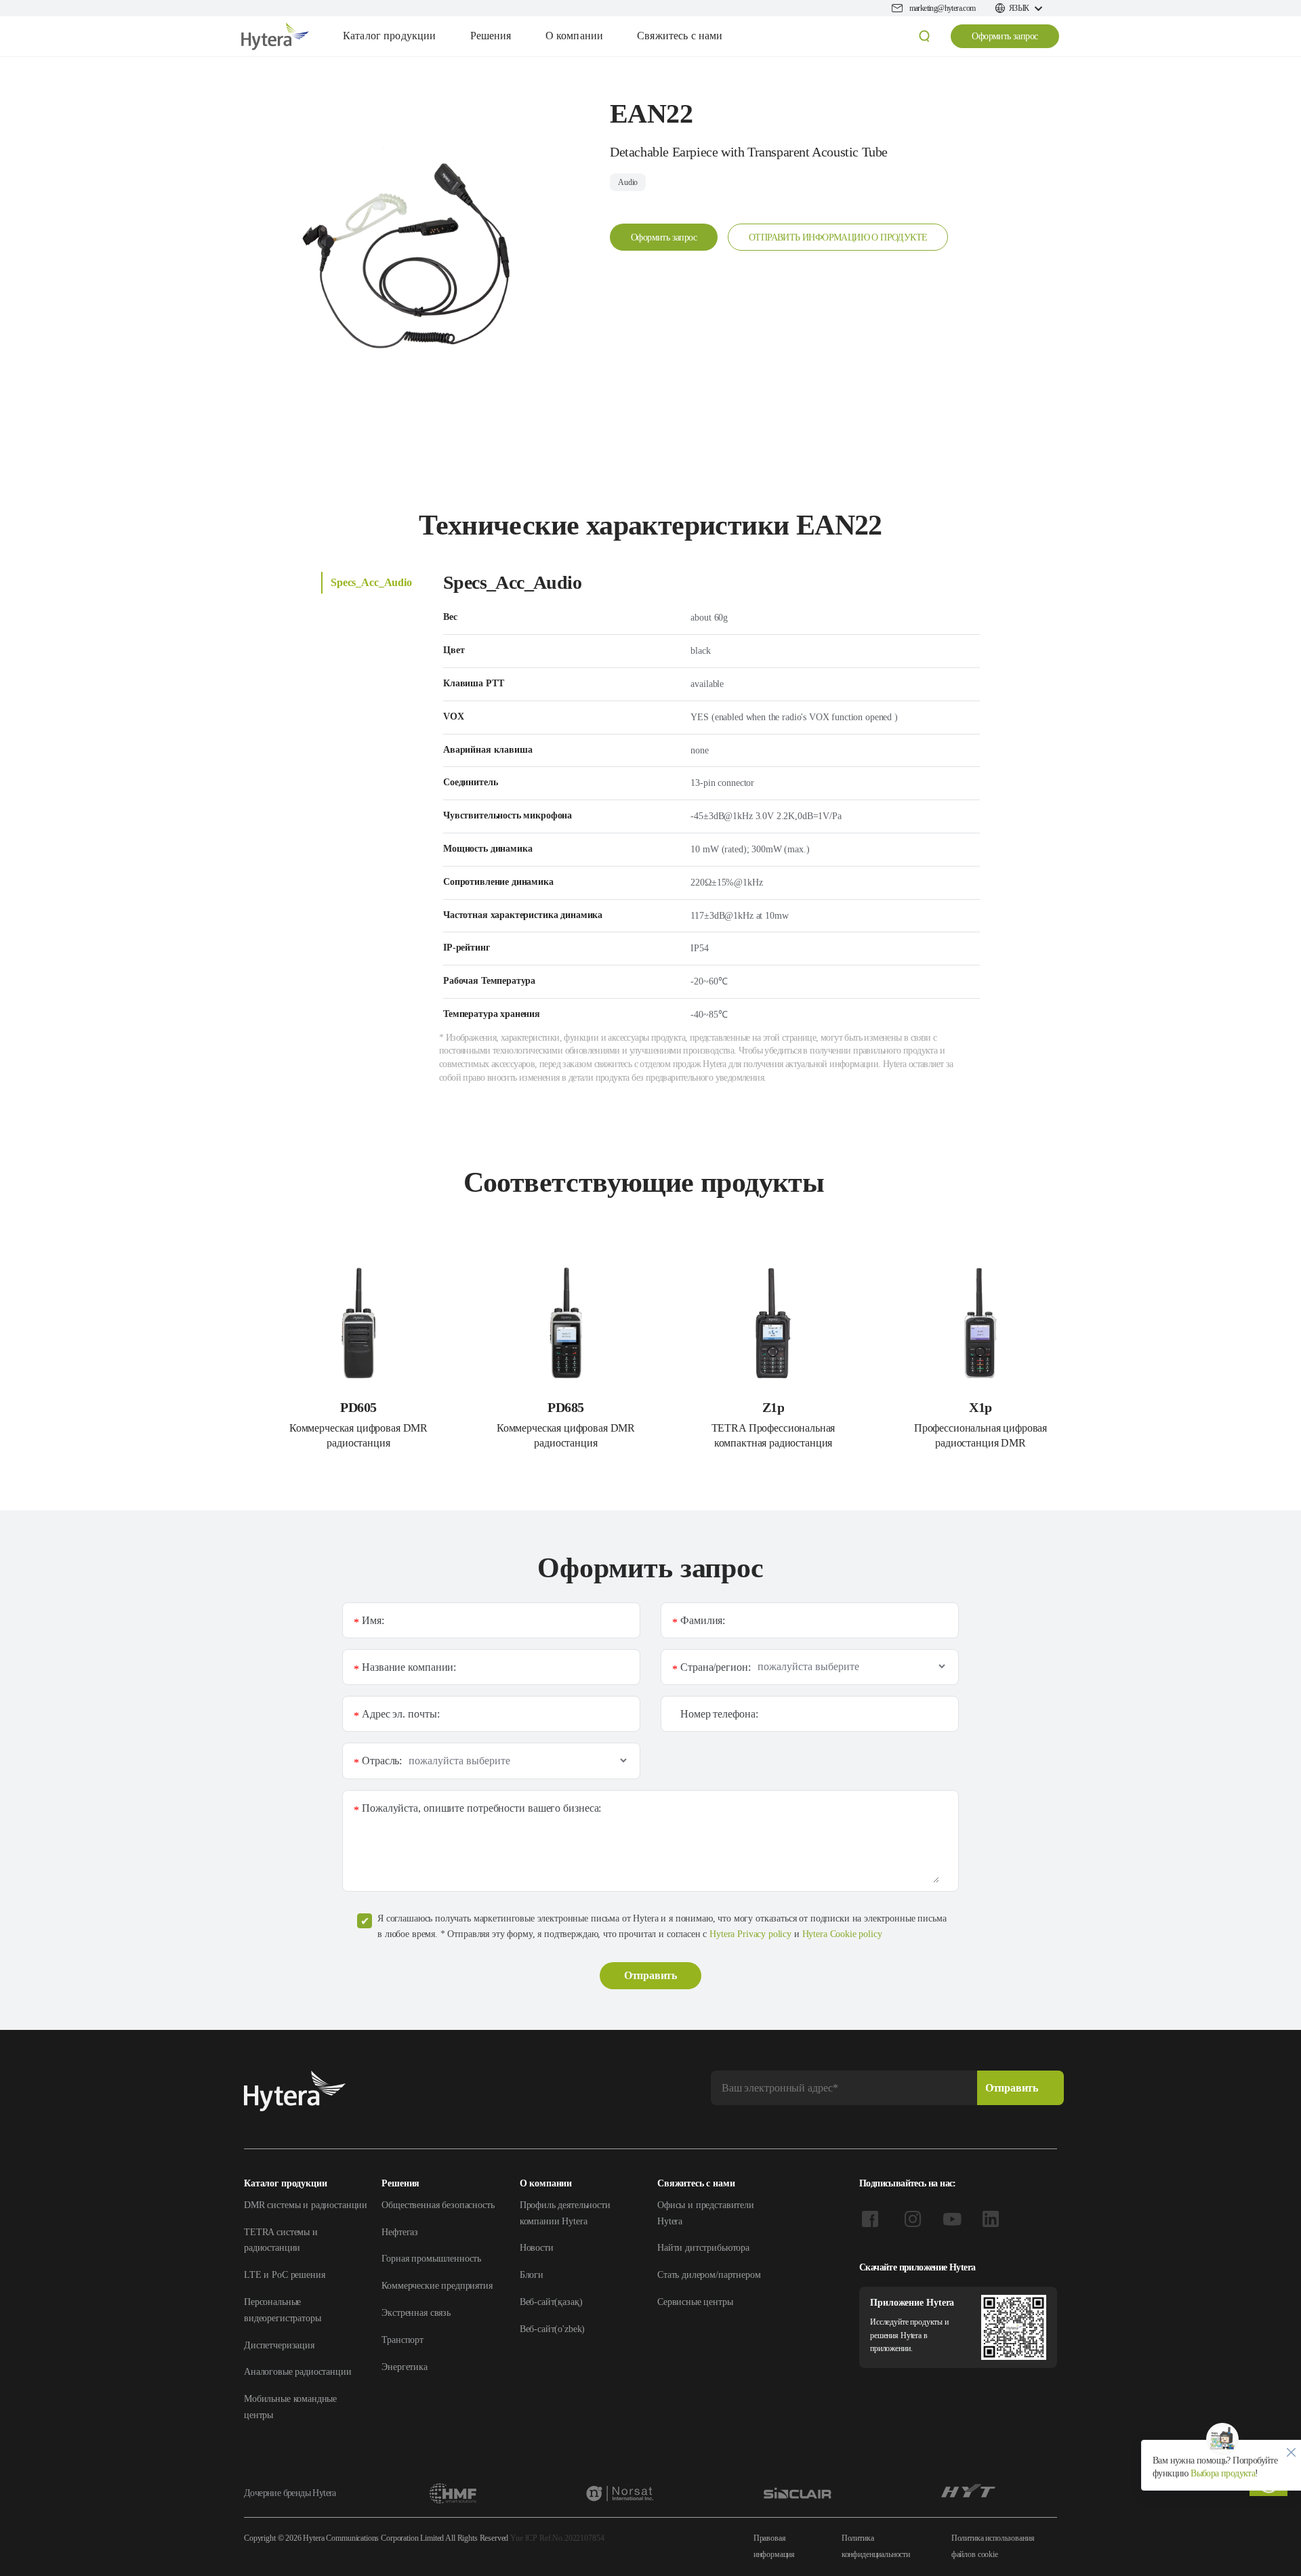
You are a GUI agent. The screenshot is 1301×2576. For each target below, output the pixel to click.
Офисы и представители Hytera (706, 2213)
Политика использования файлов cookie (993, 2546)
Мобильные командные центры (290, 2407)
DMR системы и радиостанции (306, 2205)
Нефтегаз (400, 2232)
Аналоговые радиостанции (298, 2372)
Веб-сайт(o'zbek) (553, 2329)
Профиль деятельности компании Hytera (565, 2213)
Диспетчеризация (279, 2345)
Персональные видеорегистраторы (282, 2310)
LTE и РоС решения (284, 2275)
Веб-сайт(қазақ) (551, 2302)
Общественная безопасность (438, 2205)
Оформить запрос (1005, 36)
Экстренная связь (416, 2313)
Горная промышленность (431, 2259)
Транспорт (402, 2340)
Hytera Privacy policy (750, 1934)
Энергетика (405, 2367)
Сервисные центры (695, 2302)
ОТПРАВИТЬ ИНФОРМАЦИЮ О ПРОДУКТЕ (838, 237)
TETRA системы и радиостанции (281, 2240)
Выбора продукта (1222, 2473)
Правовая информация (775, 2546)
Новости (537, 2248)
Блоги (532, 2275)
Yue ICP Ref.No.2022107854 (557, 2538)
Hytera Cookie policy (842, 1934)
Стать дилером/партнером (709, 2275)
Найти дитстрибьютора (703, 2248)
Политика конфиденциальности (876, 2546)
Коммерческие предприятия (437, 2286)
